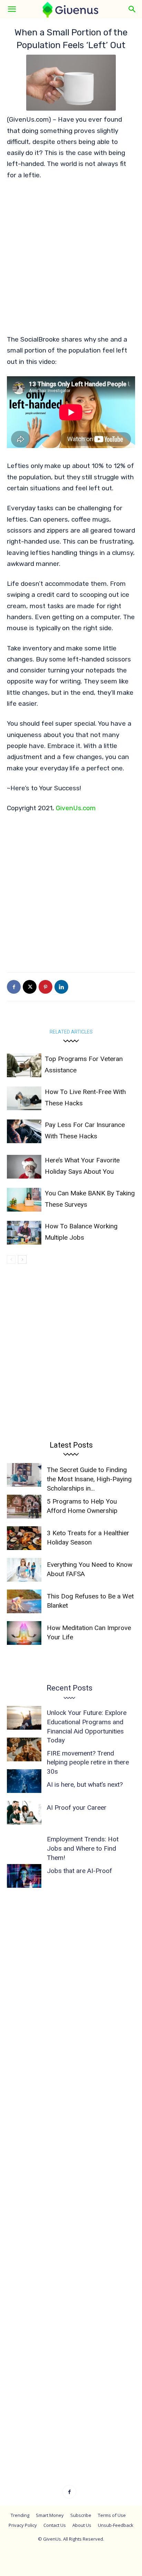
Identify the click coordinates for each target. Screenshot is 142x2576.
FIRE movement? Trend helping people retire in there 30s (88, 1762)
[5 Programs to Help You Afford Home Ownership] (24, 1507)
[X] (30, 987)
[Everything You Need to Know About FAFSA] (24, 1570)
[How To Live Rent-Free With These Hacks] (24, 1098)
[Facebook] (14, 987)
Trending (20, 2515)
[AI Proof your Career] (24, 1813)
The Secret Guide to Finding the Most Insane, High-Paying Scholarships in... (89, 1479)
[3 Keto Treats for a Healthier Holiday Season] (24, 1538)
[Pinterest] (45, 987)
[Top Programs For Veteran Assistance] (24, 1065)
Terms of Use (112, 2515)
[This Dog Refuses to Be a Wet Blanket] (24, 1601)
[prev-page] (11, 1259)
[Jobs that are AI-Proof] (24, 1876)
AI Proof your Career (77, 1808)
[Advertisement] (71, 260)
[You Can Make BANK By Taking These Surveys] (24, 1200)
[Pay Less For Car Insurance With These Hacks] (24, 1131)
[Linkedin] (61, 987)
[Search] (132, 9)
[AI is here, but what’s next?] (24, 1781)
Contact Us (55, 2525)
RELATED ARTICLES (71, 1032)
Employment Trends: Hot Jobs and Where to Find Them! (83, 1848)
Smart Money (50, 2515)
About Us (82, 2525)
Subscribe (81, 2515)
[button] (12, 9)
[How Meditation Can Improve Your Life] (24, 1633)
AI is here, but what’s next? (85, 1785)
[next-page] (22, 1259)
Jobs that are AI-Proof (79, 1871)
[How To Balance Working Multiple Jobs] (24, 1233)
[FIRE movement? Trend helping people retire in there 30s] (24, 1749)
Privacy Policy (23, 2525)
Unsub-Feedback (116, 2525)
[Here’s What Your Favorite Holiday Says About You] (24, 1167)
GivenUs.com (76, 808)
